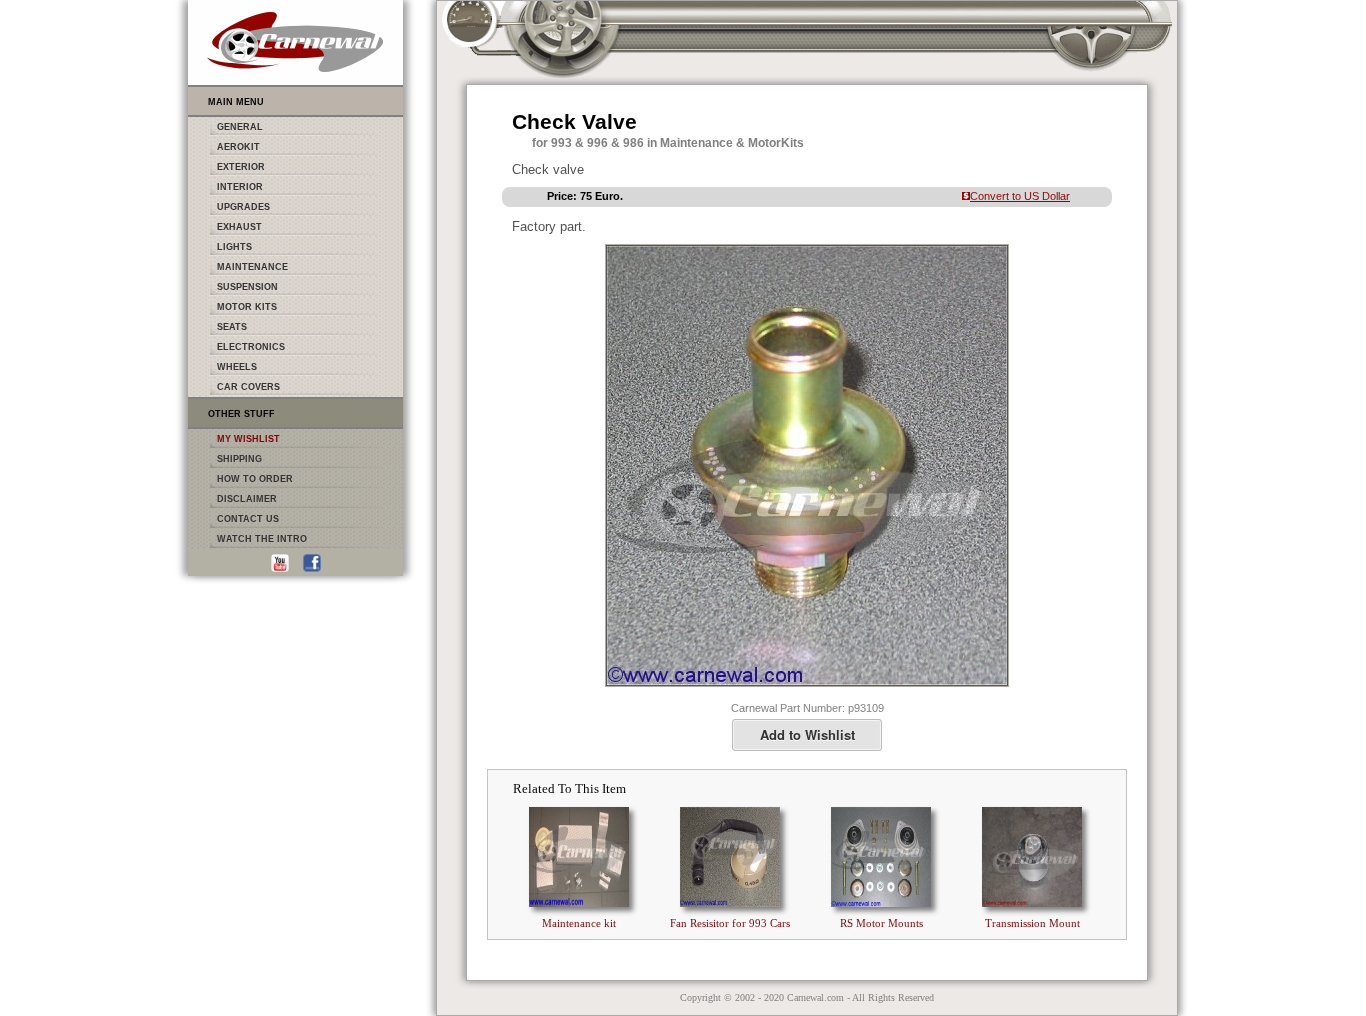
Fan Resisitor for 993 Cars (730, 923)
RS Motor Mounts (881, 923)
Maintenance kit (579, 923)
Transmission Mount (1032, 923)
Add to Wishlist (807, 734)
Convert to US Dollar (1020, 196)
